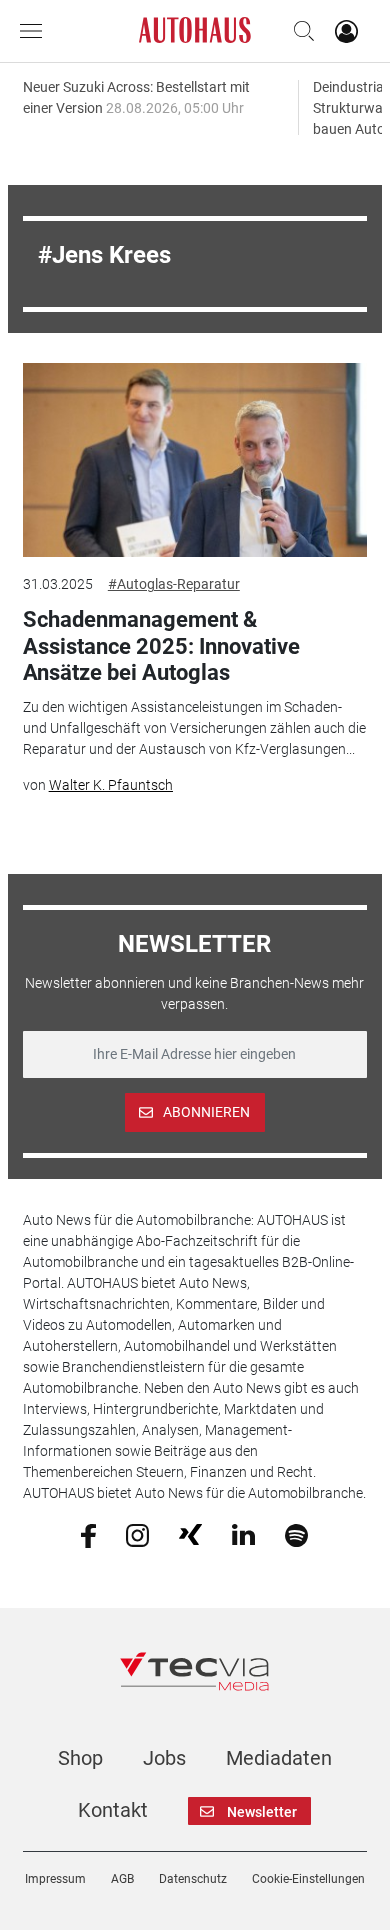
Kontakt (113, 1810)
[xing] (190, 1534)
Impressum (55, 1879)
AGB (122, 1879)
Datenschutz (193, 1879)
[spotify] (296, 1534)
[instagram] (137, 1534)
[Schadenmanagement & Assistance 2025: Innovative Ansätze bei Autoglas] (195, 460)
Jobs (164, 1758)
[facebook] (88, 1534)
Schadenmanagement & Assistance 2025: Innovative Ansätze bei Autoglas (161, 646)
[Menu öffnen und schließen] (36, 31)
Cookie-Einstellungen (308, 1879)
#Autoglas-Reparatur (174, 584)
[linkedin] (243, 1534)
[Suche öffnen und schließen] (299, 31)
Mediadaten (279, 1758)
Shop (80, 1758)
